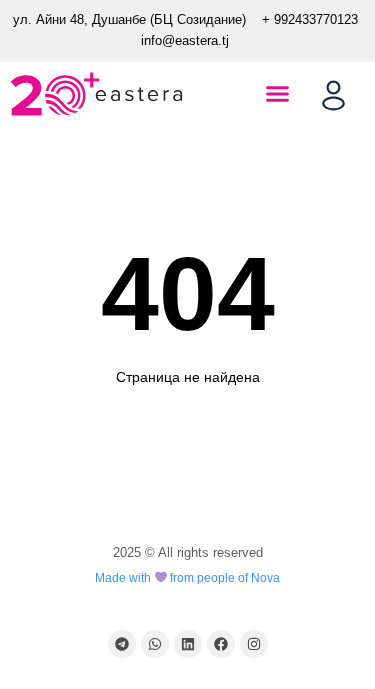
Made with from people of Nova (188, 578)
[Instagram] (254, 644)
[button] (278, 94)
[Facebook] (221, 644)
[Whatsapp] (155, 644)
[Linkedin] (188, 644)
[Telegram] (122, 644)
